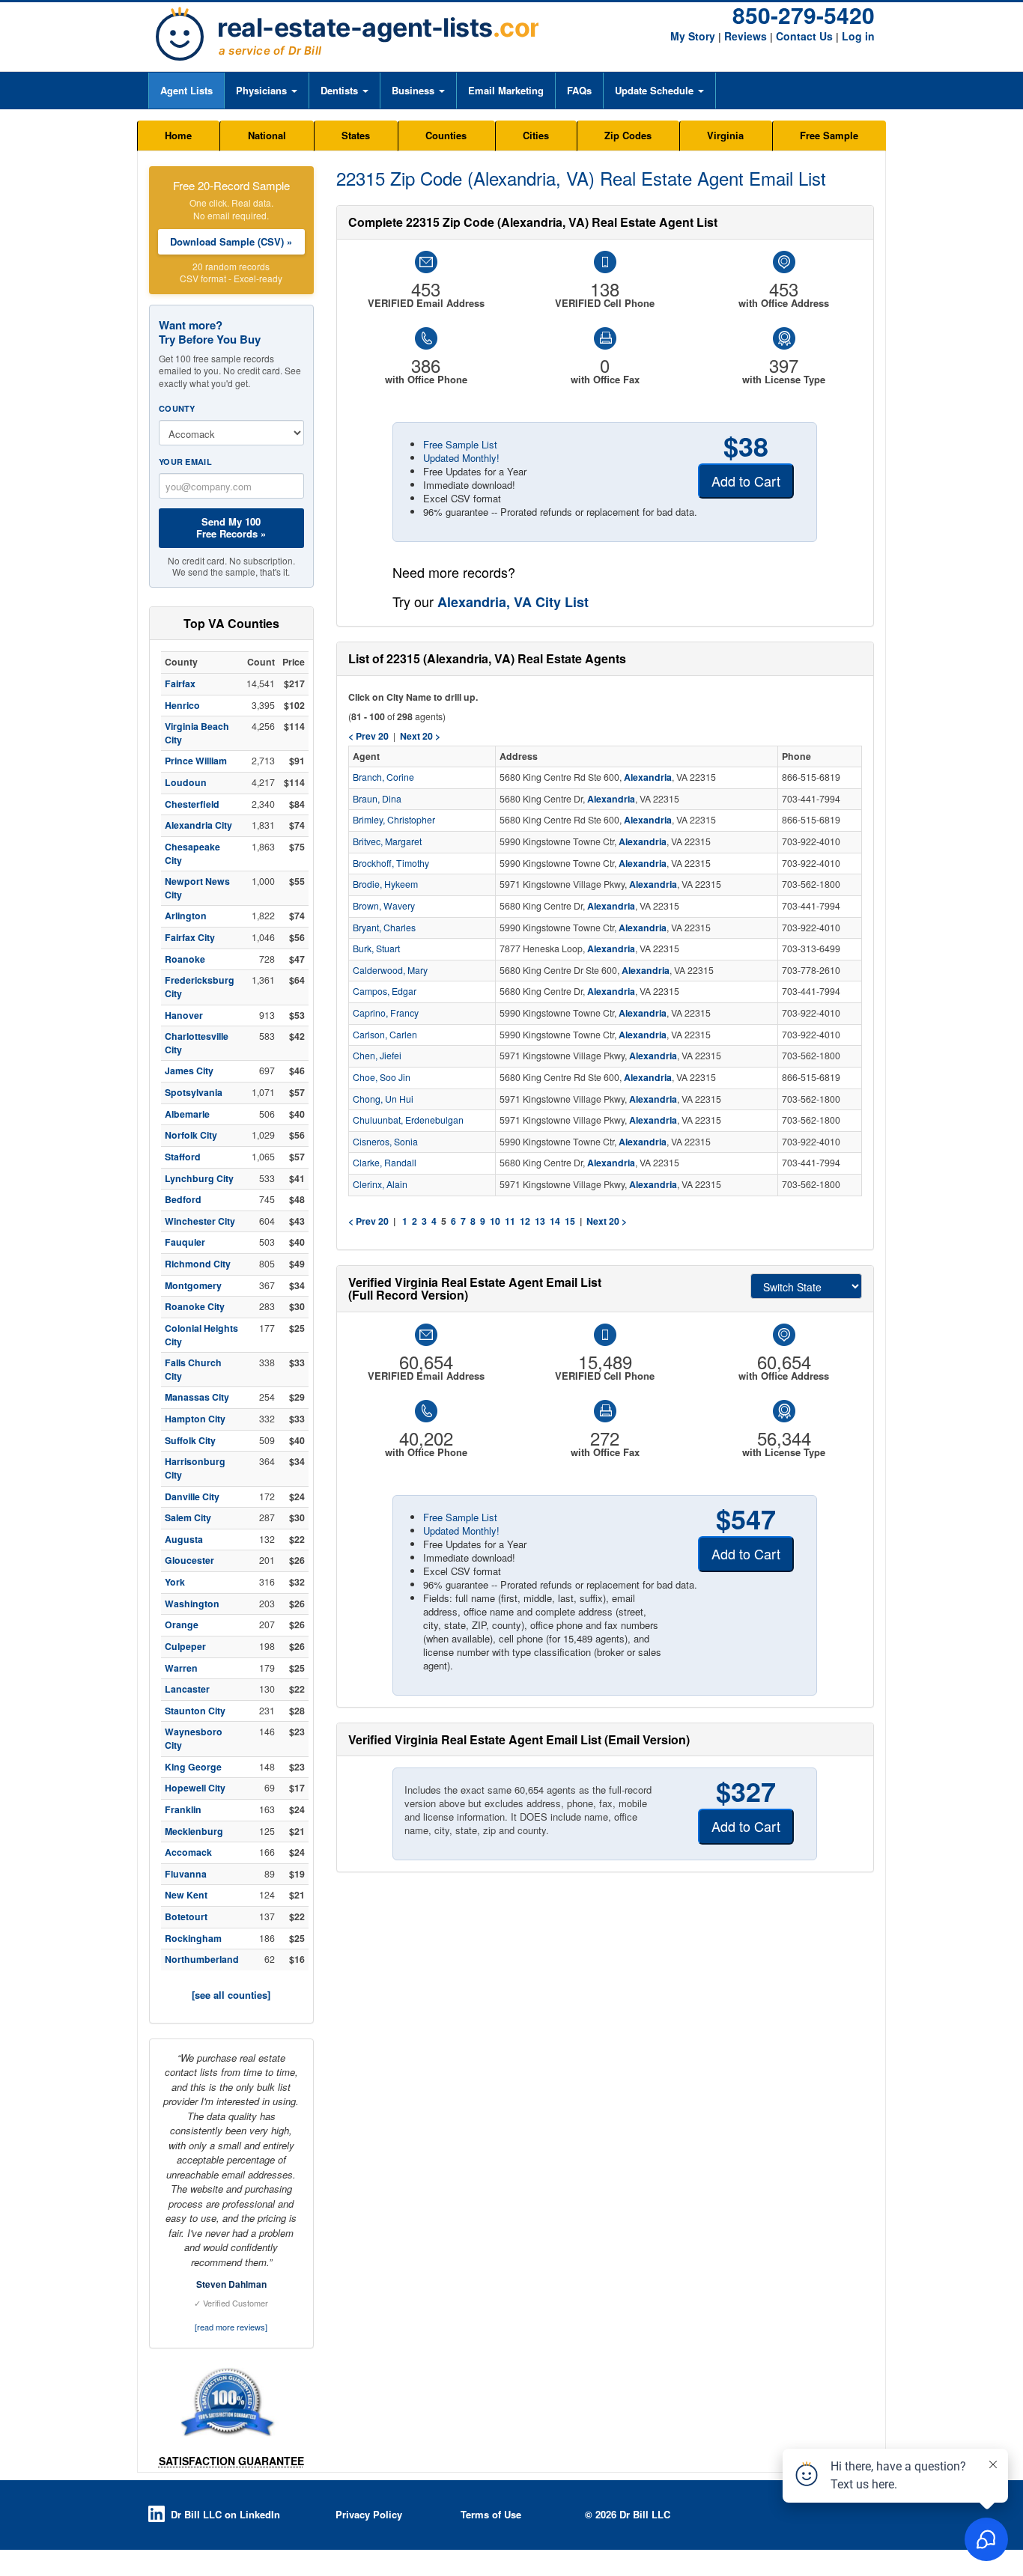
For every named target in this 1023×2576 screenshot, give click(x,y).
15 (570, 1221)
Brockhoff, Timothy (391, 863)
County (177, 408)
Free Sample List (460, 444)
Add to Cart (746, 481)
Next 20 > (607, 1221)
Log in (858, 36)
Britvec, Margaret (387, 841)
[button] (266, 91)
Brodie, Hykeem (385, 884)
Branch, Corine (383, 777)
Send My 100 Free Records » (231, 527)
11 (510, 1221)
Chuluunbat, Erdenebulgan (408, 1120)
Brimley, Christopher (394, 820)
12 (525, 1221)
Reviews (746, 36)
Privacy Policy (369, 2514)
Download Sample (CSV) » (231, 241)
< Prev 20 (368, 1221)
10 (495, 1221)
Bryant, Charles (384, 928)
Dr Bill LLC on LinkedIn (225, 2514)
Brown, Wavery (384, 906)
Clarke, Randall (385, 1163)
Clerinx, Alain (380, 1184)
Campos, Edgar (385, 991)
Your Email (185, 462)
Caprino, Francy (386, 1013)
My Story (693, 36)
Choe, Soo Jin (382, 1077)
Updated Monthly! (461, 458)
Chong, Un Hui (383, 1099)
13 (540, 1221)
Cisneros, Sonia (385, 1142)
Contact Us (804, 36)
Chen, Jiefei (377, 1056)
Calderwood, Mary (390, 970)
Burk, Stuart (376, 949)
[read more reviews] (231, 2327)
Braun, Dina (377, 799)
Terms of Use (491, 2514)
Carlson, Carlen (385, 1035)
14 (555, 1221)
